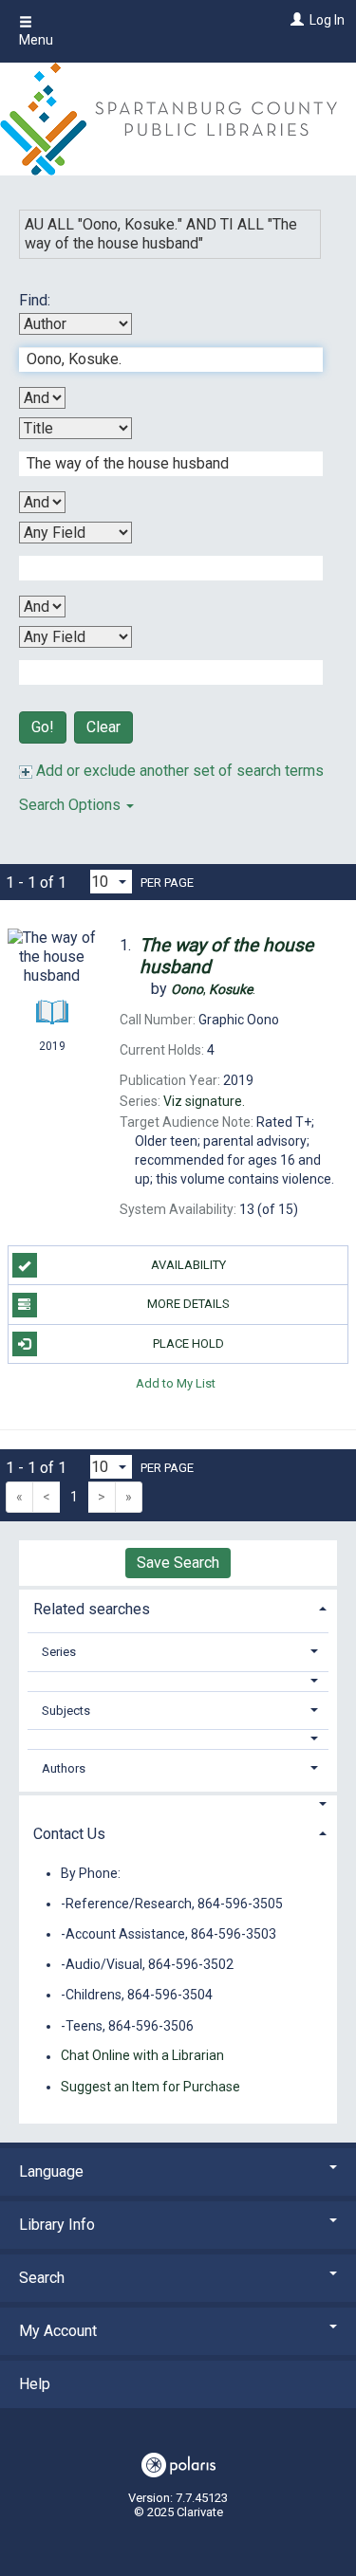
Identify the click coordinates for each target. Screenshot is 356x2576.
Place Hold (188, 1343)
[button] (178, 1681)
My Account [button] (58, 2331)
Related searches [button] (92, 1609)
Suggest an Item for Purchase (150, 2087)
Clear (103, 727)
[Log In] (295, 20)
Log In (327, 20)
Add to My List (176, 1383)
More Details (188, 1304)
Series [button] (59, 1652)
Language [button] (51, 2171)
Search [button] (42, 2278)
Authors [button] (64, 1768)
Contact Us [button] (69, 1834)
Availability (188, 1265)
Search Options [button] (72, 805)
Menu (36, 40)
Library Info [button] (57, 2225)
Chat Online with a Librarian (142, 2056)
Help (35, 2384)
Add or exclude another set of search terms (178, 771)
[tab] (178, 1607)
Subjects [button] (66, 1711)
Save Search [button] (178, 1563)
